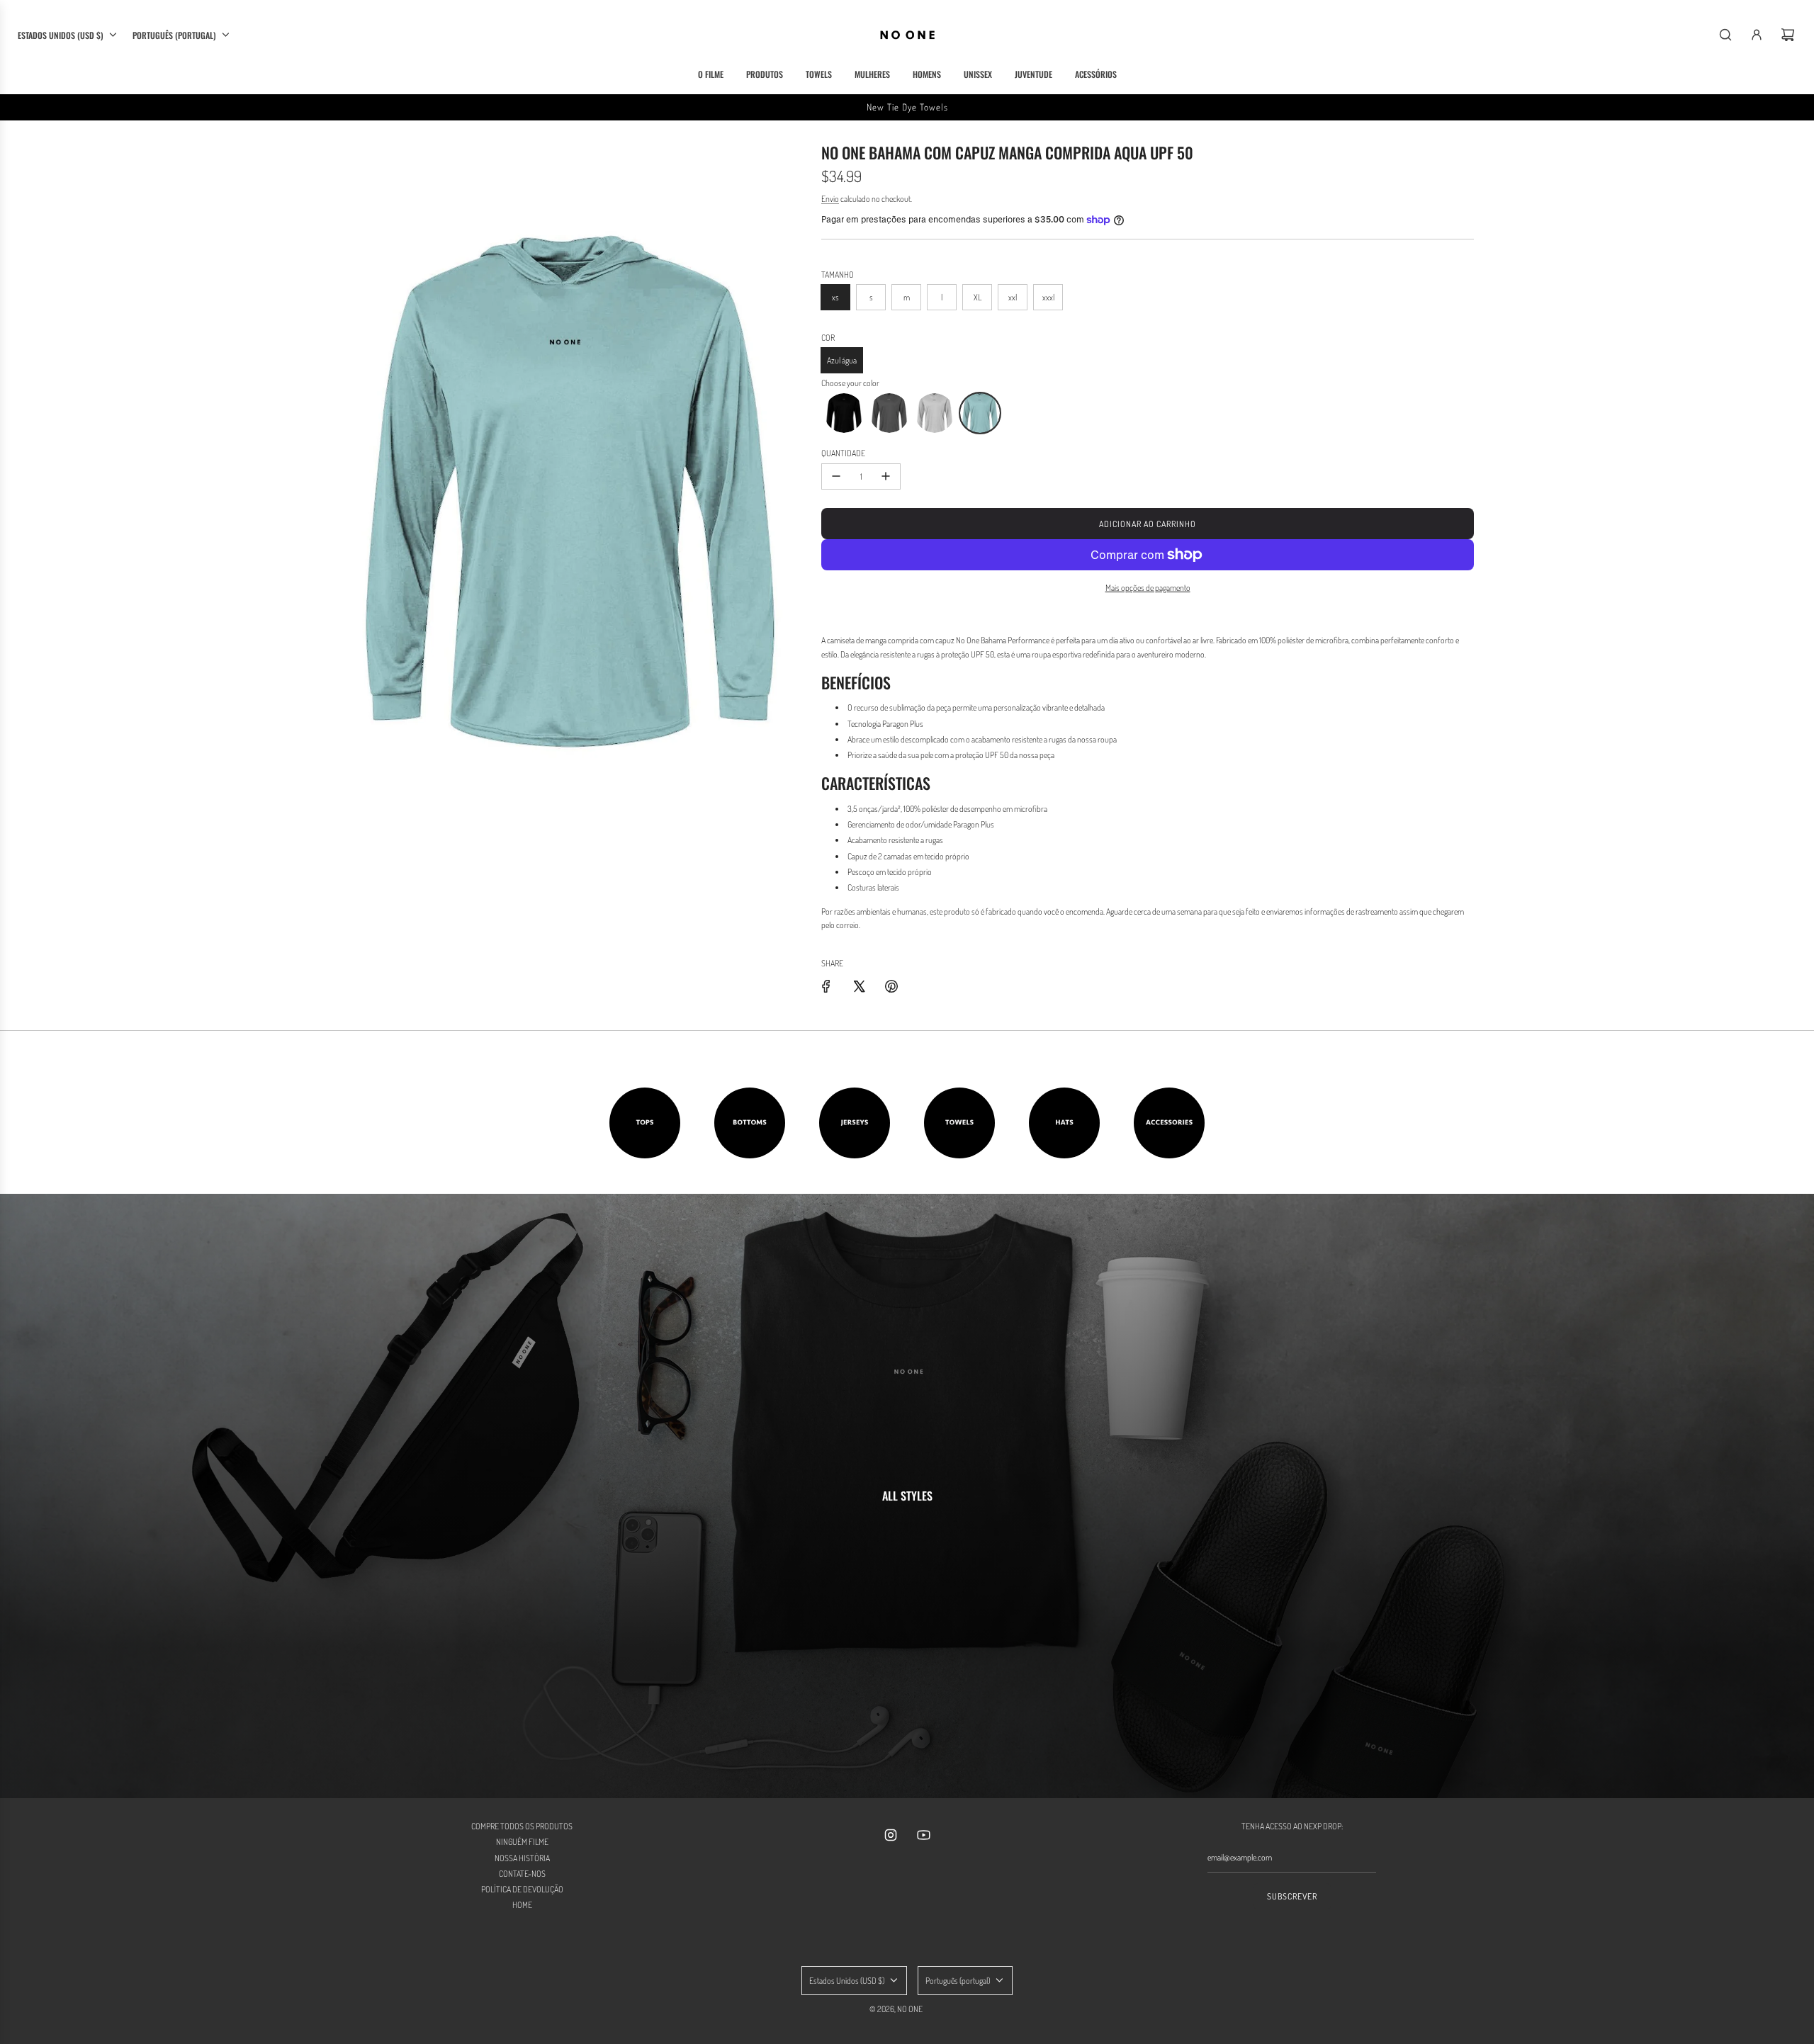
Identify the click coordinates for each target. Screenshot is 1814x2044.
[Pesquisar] (1725, 35)
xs (835, 297)
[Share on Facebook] (826, 986)
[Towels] (959, 1123)
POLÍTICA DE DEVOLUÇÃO (522, 1889)
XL (978, 297)
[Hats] (1064, 1123)
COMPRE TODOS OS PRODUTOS (522, 1826)
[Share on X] (859, 986)
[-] (836, 476)
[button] (844, 413)
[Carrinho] (1788, 35)
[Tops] (645, 1123)
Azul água (842, 360)
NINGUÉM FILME (522, 1842)
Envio (830, 199)
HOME (522, 1905)
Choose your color (850, 383)
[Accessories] (1169, 1123)
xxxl (1048, 297)
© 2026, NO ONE (896, 2009)
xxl (1013, 297)
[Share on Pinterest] (891, 986)
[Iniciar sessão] (1757, 35)
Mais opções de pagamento (1148, 588)
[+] (886, 476)
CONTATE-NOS (522, 1874)
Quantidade (843, 453)
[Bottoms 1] (750, 1123)
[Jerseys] (855, 1123)
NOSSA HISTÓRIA (522, 1858)
